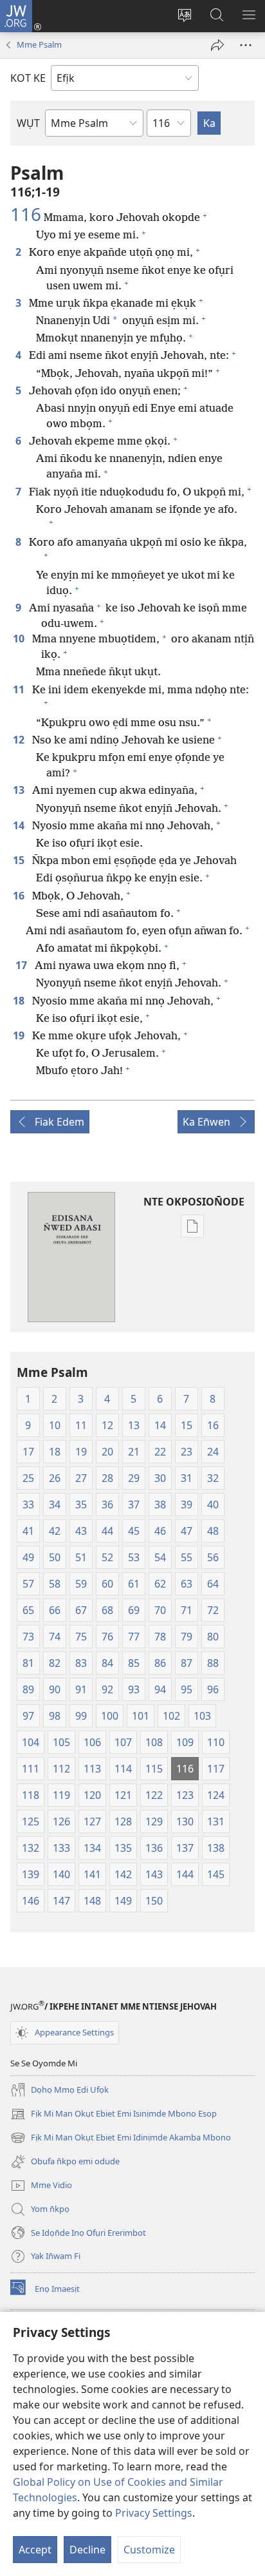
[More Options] (246, 45)
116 (26, 214)
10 (20, 639)
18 (20, 1001)
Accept (35, 2550)
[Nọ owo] (217, 45)
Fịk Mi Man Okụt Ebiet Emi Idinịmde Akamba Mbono (121, 2139)
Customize (149, 2550)
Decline (87, 2550)
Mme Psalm (39, 44)
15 (20, 860)
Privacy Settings (154, 2513)
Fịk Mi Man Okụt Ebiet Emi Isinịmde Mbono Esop (114, 2115)
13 (20, 790)
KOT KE (28, 78)
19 (20, 1035)
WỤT (28, 123)
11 (20, 689)
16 (20, 896)
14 (20, 825)
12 (20, 740)
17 (23, 965)
